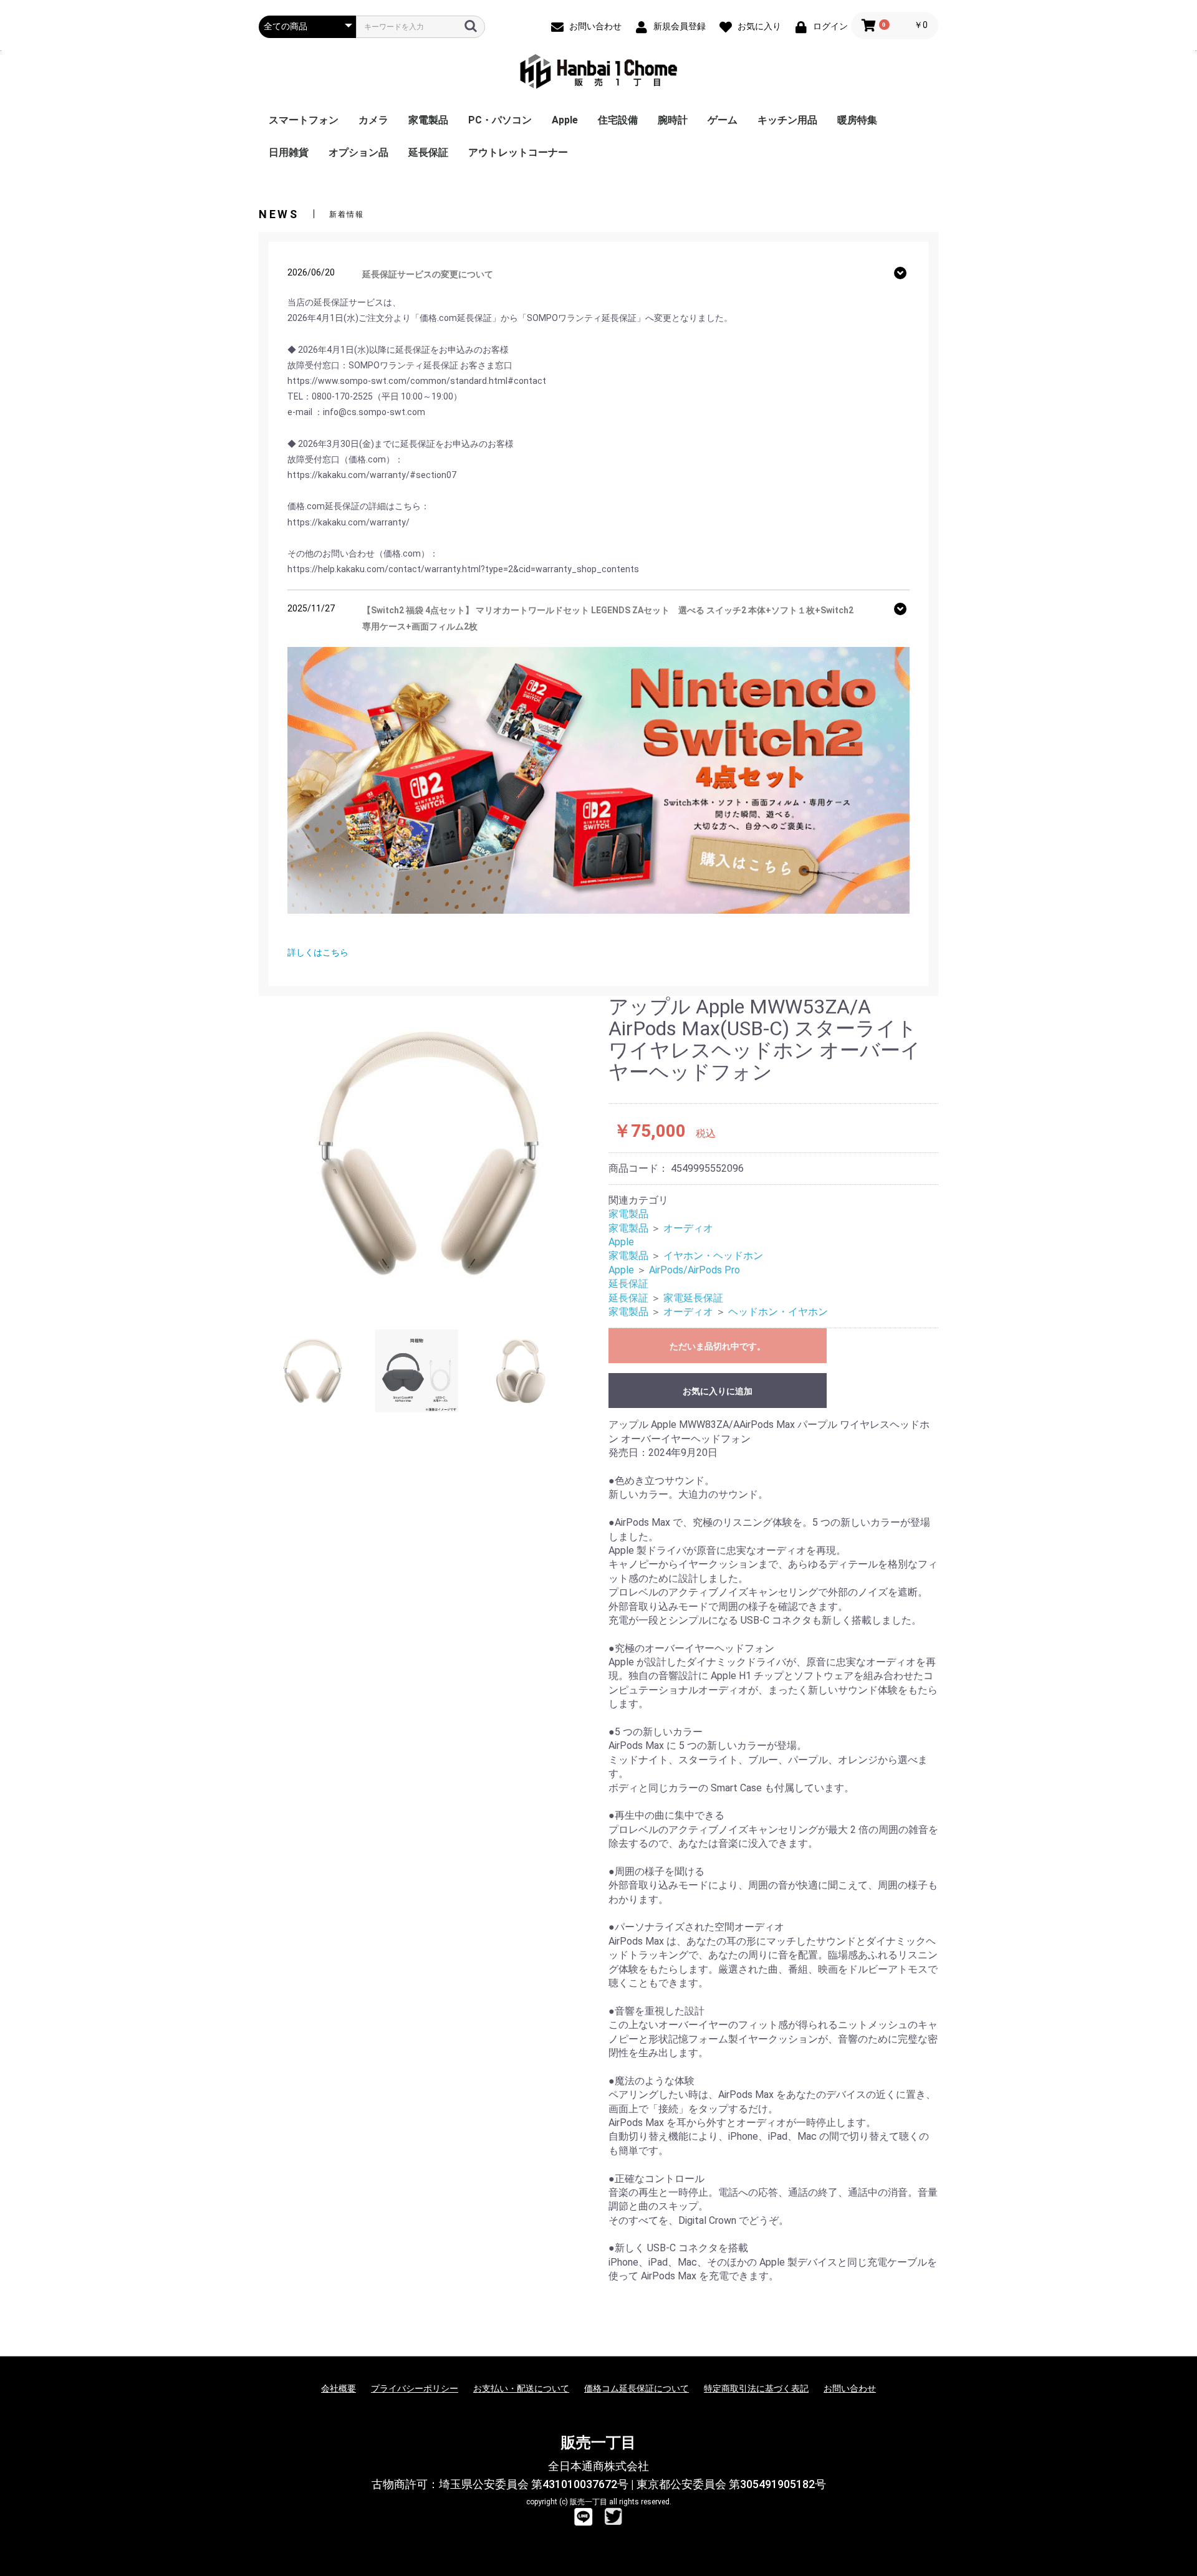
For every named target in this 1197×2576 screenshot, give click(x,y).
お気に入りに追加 (718, 1391)
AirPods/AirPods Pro (695, 1270)
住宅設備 (618, 120)
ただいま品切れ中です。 (718, 1346)
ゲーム (723, 120)
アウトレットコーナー (518, 152)
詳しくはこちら (318, 952)
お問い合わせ (850, 2388)
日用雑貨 (289, 152)
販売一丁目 (598, 2443)
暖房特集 (857, 120)
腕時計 (673, 120)
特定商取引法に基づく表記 (756, 2388)
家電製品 (428, 120)
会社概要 (339, 2388)
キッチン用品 (787, 120)
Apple (565, 120)
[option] (429, 1153)
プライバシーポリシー (415, 2388)
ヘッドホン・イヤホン (778, 1312)
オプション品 (358, 152)
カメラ (373, 120)
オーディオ (688, 1228)
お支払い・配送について (521, 2388)
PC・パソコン (500, 120)
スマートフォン (304, 120)
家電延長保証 (693, 1298)
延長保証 (428, 152)
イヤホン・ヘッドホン (713, 1256)
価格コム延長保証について (637, 2388)
